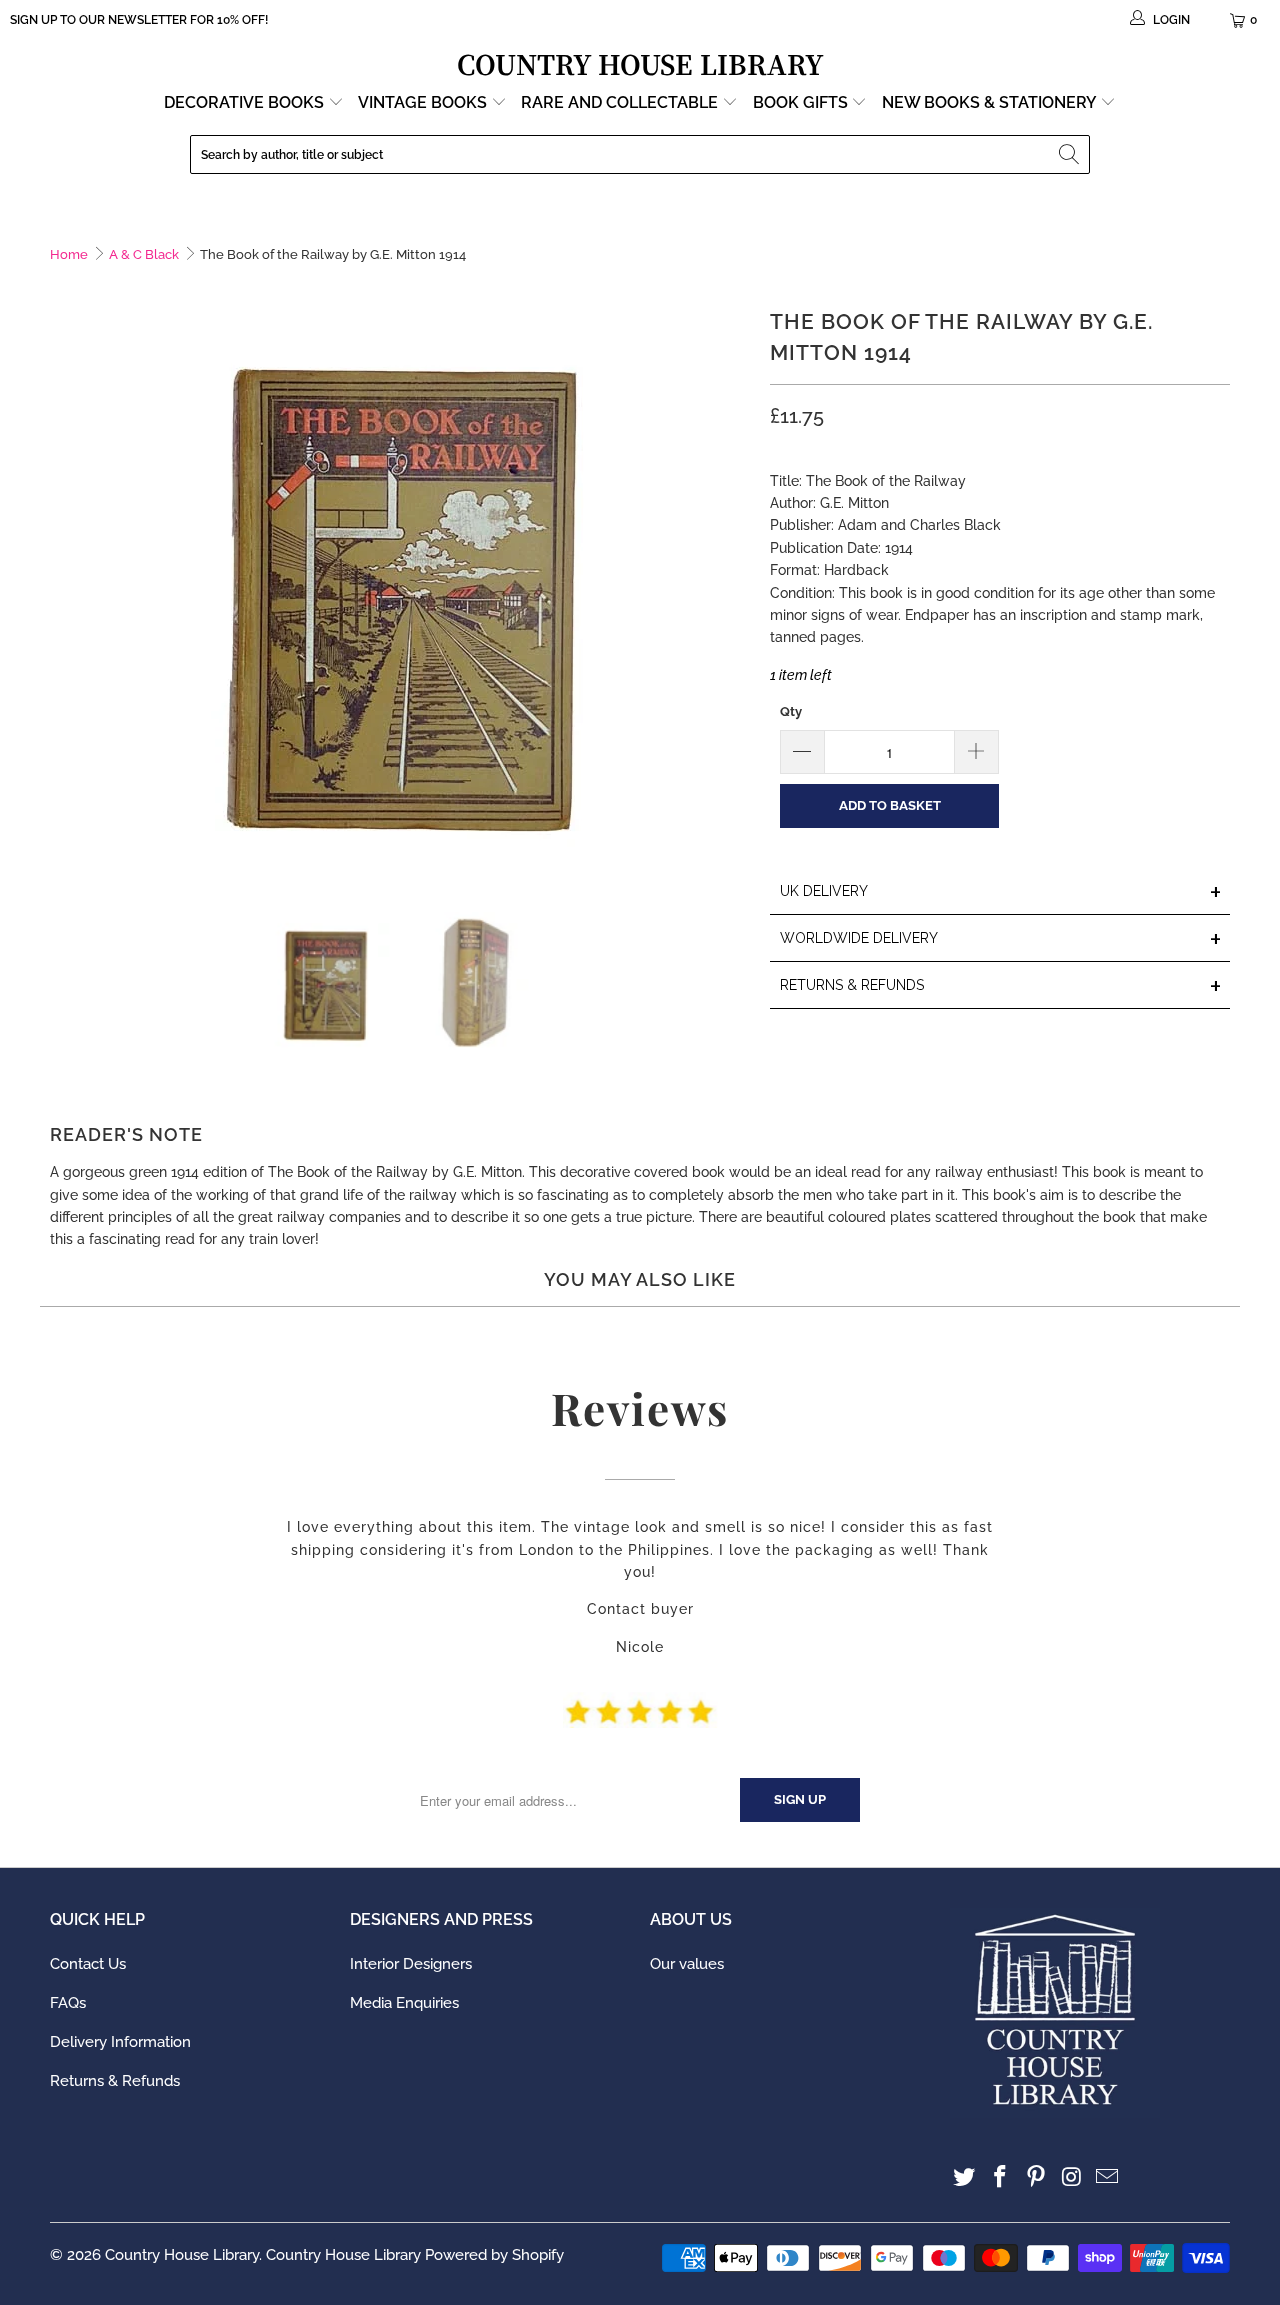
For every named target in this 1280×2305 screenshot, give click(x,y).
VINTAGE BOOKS (422, 102)
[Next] (735, 584)
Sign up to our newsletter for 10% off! (139, 20)
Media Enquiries (404, 2003)
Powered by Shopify (494, 2255)
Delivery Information (120, 2042)
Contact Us (88, 1964)
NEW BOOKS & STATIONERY (991, 102)
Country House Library (182, 2255)
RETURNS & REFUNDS (1001, 986)
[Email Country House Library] (1108, 2177)
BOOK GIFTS (802, 102)
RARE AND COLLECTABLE (621, 102)
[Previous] (65, 584)
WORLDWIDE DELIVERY (1001, 939)
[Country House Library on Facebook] (1001, 2177)
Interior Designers (411, 1964)
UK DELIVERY (1001, 892)
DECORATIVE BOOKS (246, 102)
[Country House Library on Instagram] (1072, 2177)
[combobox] (640, 154)
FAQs (68, 2003)
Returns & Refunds (115, 2081)
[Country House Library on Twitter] (965, 2177)
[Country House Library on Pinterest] (1036, 2177)
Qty (791, 711)
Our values (687, 1964)
